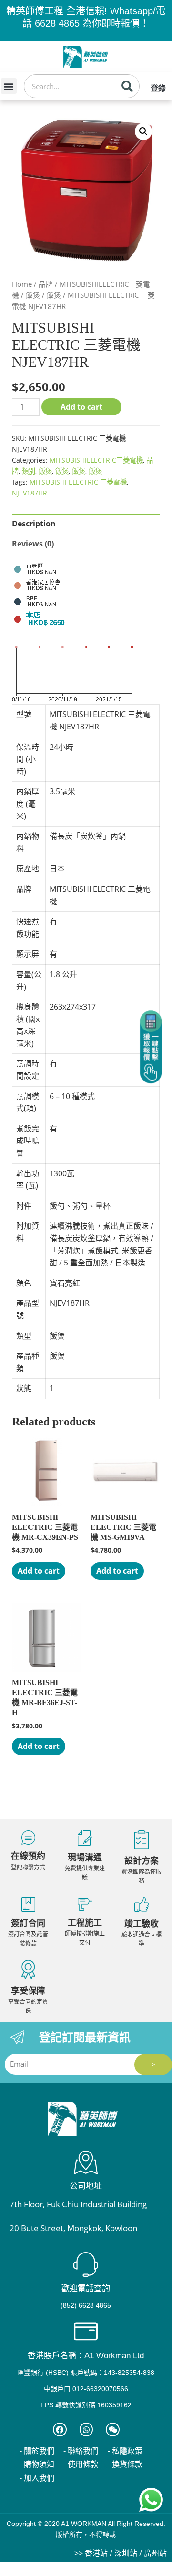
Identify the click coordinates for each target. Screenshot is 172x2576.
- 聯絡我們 (81, 2451)
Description (34, 524)
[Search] (127, 86)
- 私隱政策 (125, 2451)
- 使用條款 (81, 2464)
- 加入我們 (37, 2478)
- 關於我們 (37, 2451)
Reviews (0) (33, 544)
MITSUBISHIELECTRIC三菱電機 (96, 460)
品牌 (46, 284)
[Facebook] (60, 2430)
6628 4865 (57, 23)
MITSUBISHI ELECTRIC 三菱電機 (78, 482)
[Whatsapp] (86, 2430)
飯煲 (33, 295)
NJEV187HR (30, 493)
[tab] (86, 524)
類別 (29, 471)
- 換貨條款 (125, 2464)
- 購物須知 (37, 2464)
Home (22, 284)
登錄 (158, 88)
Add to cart (81, 407)
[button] (9, 86)
